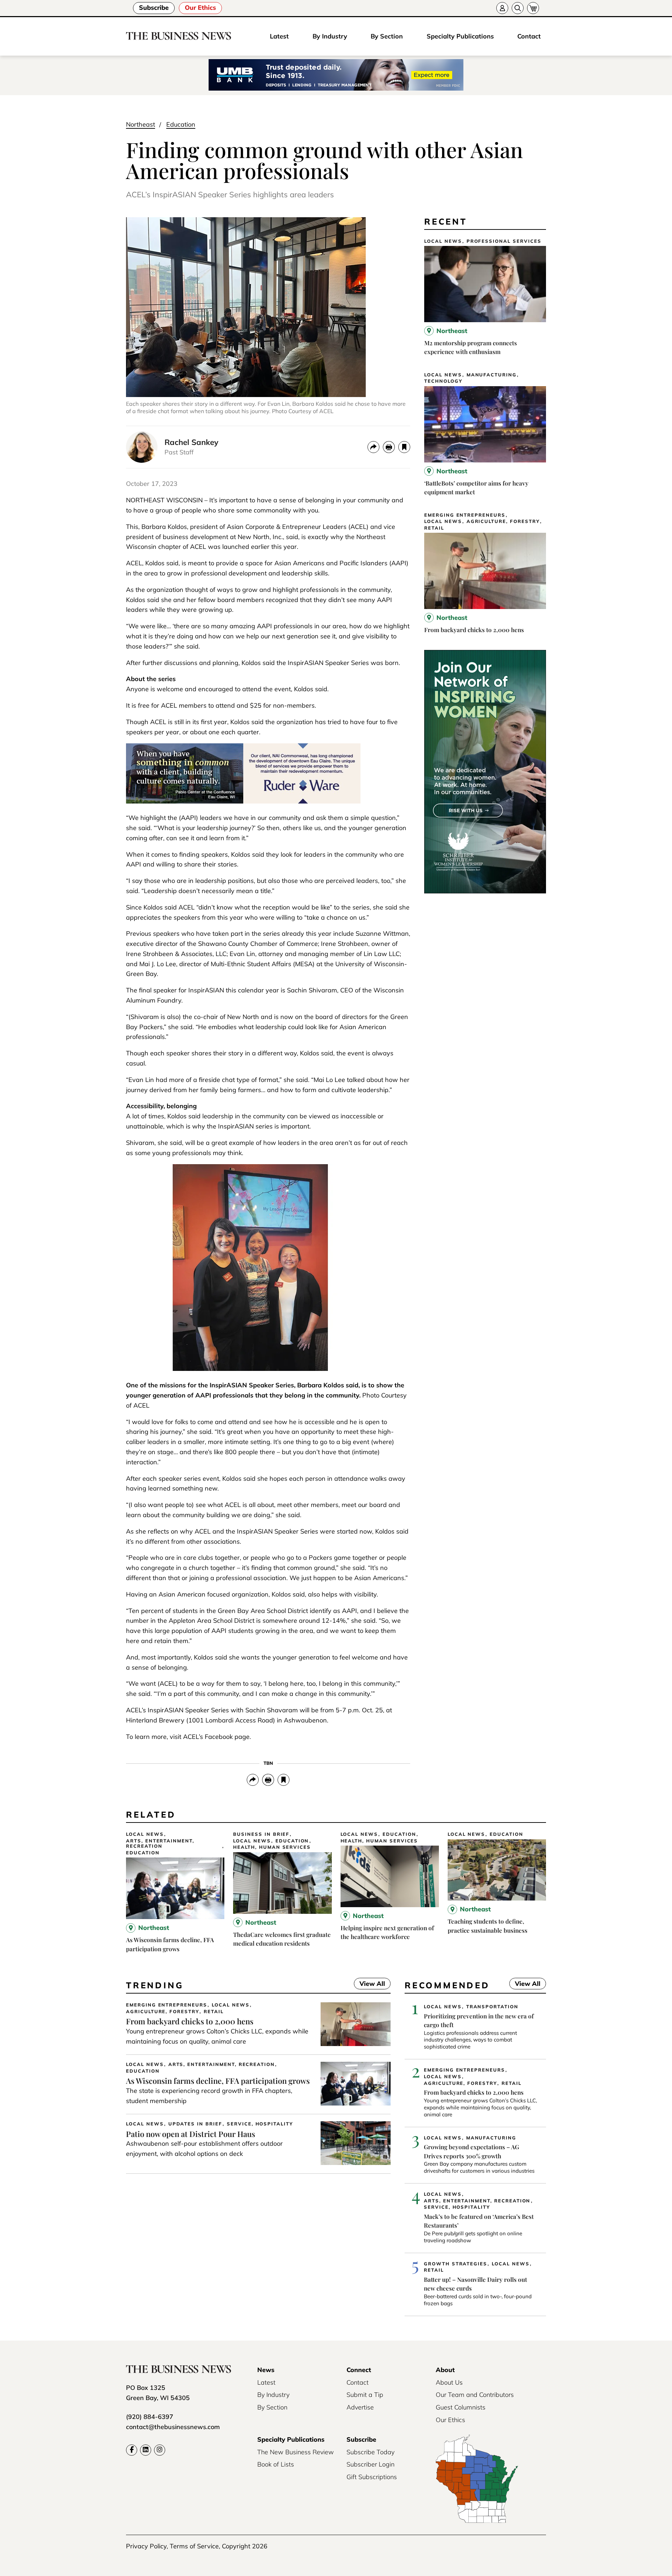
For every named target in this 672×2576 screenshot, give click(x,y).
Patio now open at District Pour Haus (191, 2134)
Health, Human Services (272, 1847)
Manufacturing (492, 375)
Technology (443, 381)
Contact (529, 36)
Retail (434, 528)
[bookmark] (404, 447)
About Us (449, 2382)
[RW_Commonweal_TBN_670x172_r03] (243, 801)
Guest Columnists (461, 2407)
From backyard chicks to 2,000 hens (474, 630)
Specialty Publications (460, 36)
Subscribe (154, 8)
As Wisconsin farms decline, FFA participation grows (218, 2081)
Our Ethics (200, 8)
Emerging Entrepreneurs (465, 515)
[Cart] (533, 8)
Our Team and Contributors (475, 2395)
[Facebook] (132, 2450)
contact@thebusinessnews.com (173, 2427)
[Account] (502, 8)
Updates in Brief (195, 2124)
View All (369, 1984)
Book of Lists (276, 2464)
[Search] (518, 8)
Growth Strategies (456, 2264)
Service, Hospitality (260, 2124)
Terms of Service (194, 2546)
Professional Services (504, 241)
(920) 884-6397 (150, 2417)
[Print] (389, 447)
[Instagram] (160, 2450)
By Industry (330, 36)
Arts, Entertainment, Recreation (160, 1844)
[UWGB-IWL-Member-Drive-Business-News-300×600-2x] (485, 891)
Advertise (360, 2407)
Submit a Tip (365, 2395)
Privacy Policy (146, 2546)
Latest (279, 36)
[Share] (373, 447)
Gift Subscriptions (372, 2477)
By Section (387, 36)
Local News (443, 241)
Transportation (492, 2007)
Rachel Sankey (191, 442)
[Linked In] (146, 2450)
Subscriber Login (370, 2464)
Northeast (141, 124)
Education (181, 124)
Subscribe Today (370, 2452)
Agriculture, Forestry (503, 521)
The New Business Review (296, 2452)
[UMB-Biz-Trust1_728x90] (336, 75)
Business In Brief (261, 1834)
